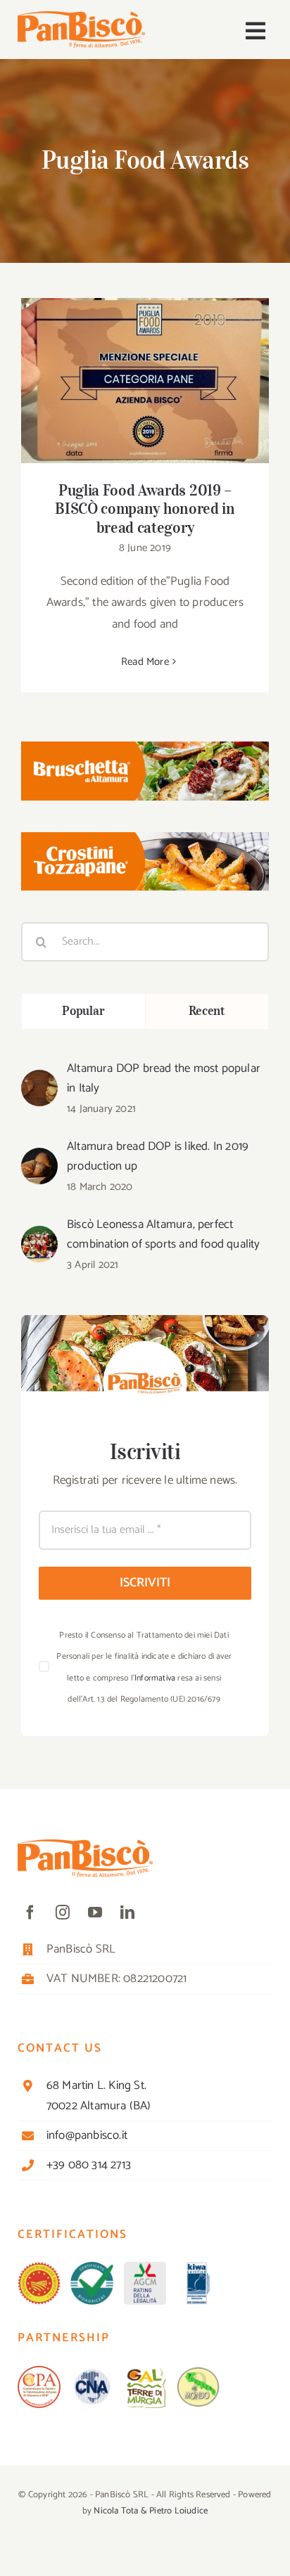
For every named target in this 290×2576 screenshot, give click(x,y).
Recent (207, 1011)
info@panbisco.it (87, 2135)
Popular (83, 1011)
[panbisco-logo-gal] (145, 2371)
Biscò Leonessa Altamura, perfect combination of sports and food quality (164, 1234)
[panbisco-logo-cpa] (39, 2371)
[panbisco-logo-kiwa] (198, 2267)
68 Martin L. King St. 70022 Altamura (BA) (99, 2096)
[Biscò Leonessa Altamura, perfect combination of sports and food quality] (39, 1236)
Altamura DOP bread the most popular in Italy (164, 1078)
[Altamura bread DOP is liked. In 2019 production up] (39, 1158)
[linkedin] (127, 1912)
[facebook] (30, 1912)
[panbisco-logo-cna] (92, 2371)
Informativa (155, 1678)
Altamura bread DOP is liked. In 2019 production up (158, 1156)
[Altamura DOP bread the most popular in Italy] (39, 1080)
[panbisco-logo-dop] (39, 2267)
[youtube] (95, 1912)
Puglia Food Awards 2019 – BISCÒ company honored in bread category (145, 361)
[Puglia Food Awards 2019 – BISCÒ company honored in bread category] (145, 381)
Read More (145, 662)
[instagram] (63, 1912)
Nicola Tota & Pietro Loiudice (151, 2511)
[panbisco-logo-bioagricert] (92, 2267)
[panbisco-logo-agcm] (145, 2267)
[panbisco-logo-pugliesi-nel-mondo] (198, 2371)
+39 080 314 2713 (89, 2165)
